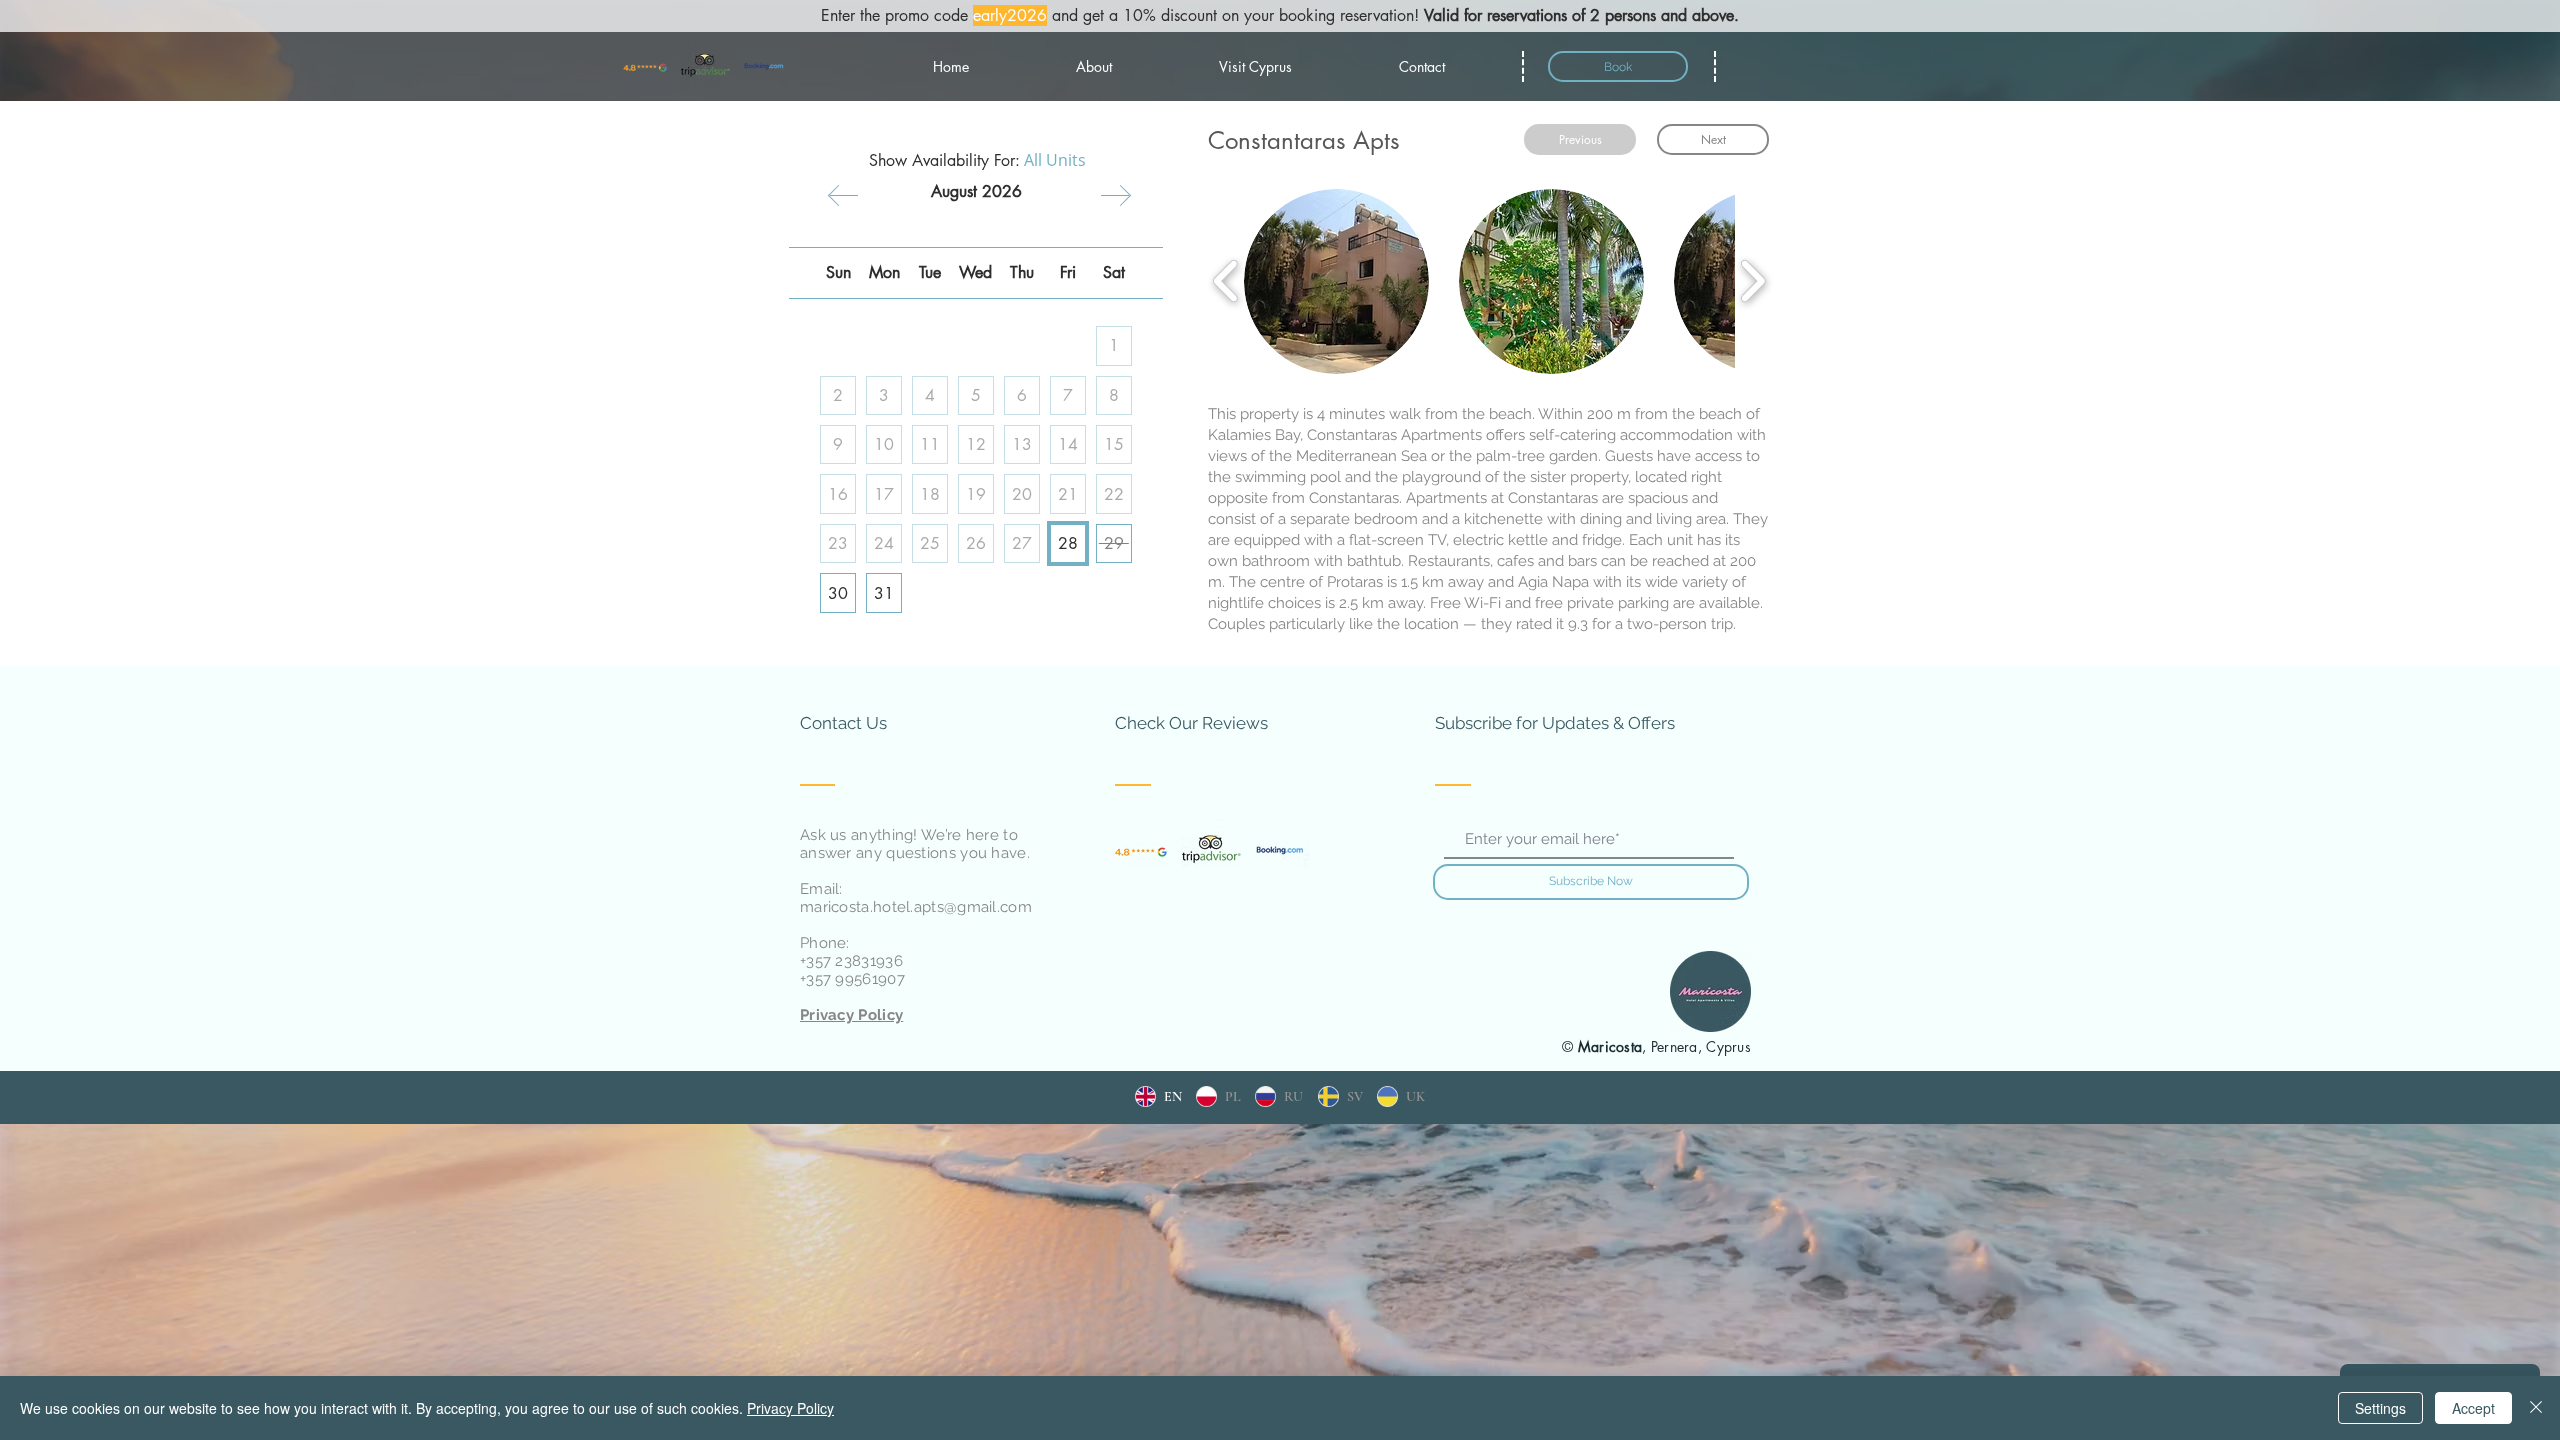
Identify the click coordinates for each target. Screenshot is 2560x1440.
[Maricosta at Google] (646, 66)
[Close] (2536, 1408)
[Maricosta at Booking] (764, 66)
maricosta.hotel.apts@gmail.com (916, 907)
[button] (1336, 281)
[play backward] (1226, 281)
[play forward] (1752, 281)
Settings (2380, 1408)
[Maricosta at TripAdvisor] (705, 66)
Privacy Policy (790, 1408)
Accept (2473, 1408)
